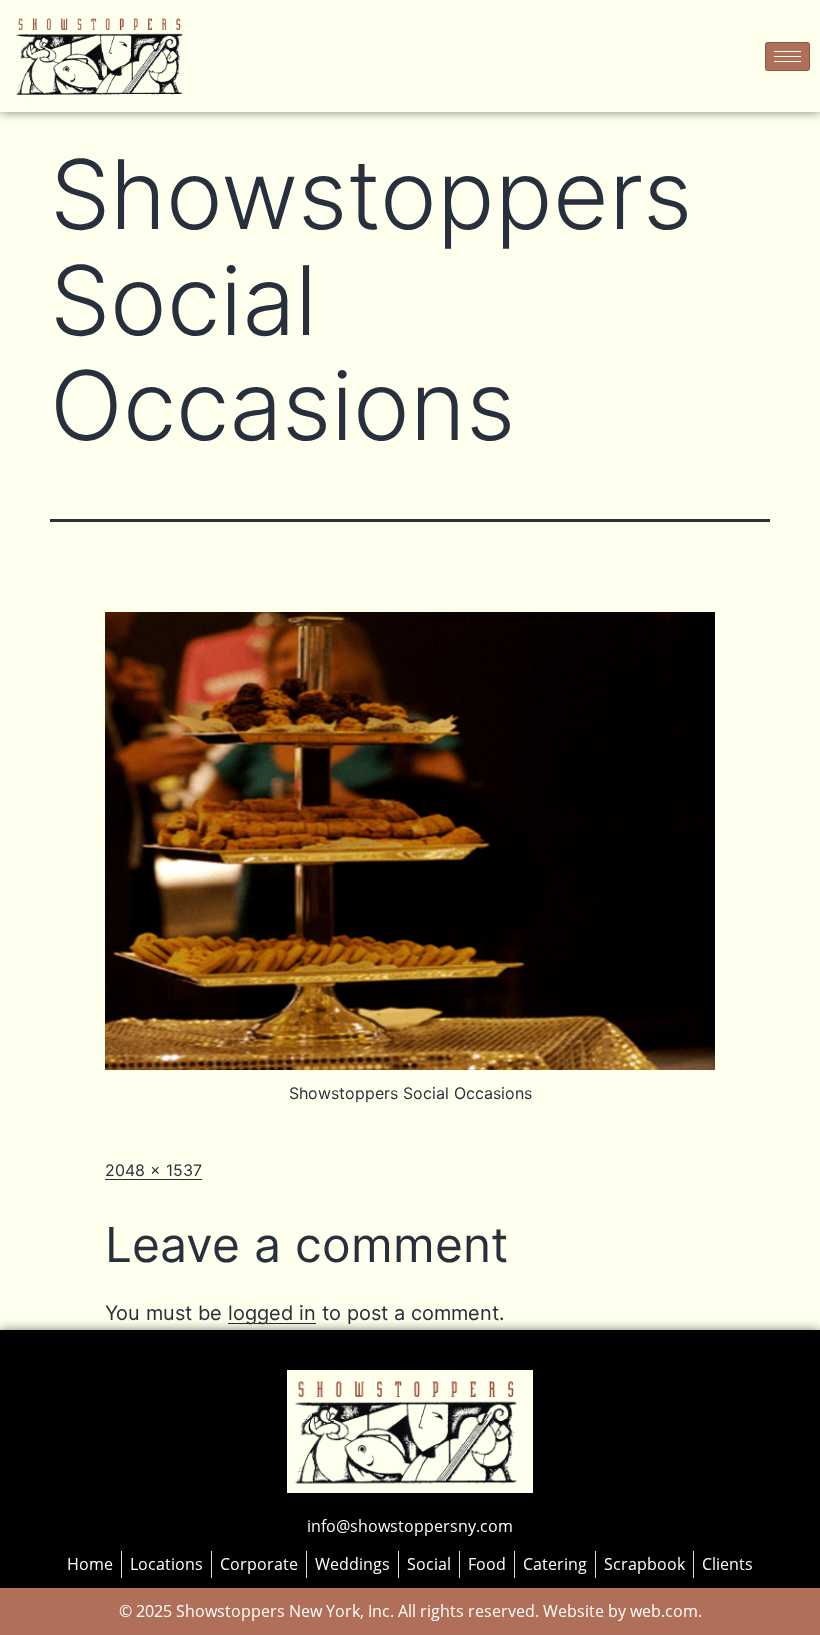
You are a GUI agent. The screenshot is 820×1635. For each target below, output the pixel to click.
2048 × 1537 (153, 1170)
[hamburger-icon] (787, 56)
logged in (272, 1313)
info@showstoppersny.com (410, 1526)
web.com (662, 1611)
